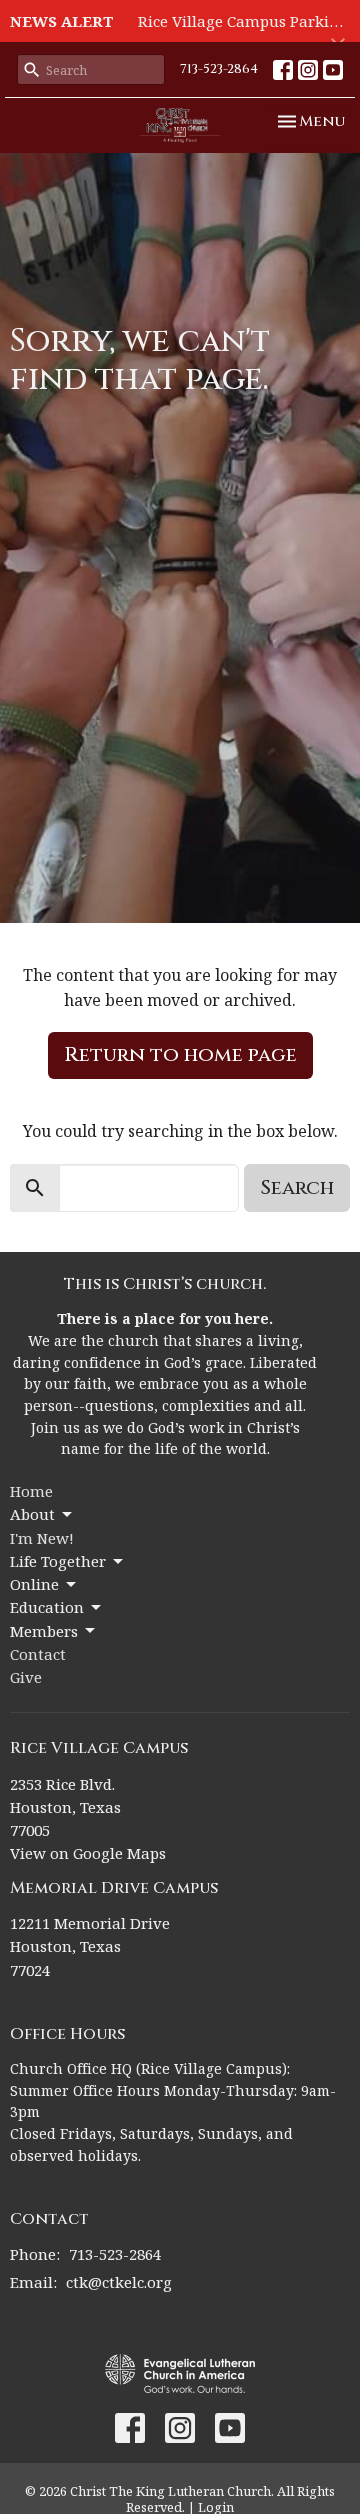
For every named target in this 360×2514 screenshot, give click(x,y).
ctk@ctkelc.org (119, 2282)
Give (26, 1677)
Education (47, 1607)
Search (297, 1187)
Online (34, 1584)
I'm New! (42, 1538)
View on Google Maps (88, 1853)
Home (31, 1491)
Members (44, 1631)
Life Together (58, 1561)
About (32, 1514)
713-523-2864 (219, 69)
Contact (38, 1654)
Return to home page (180, 1054)
